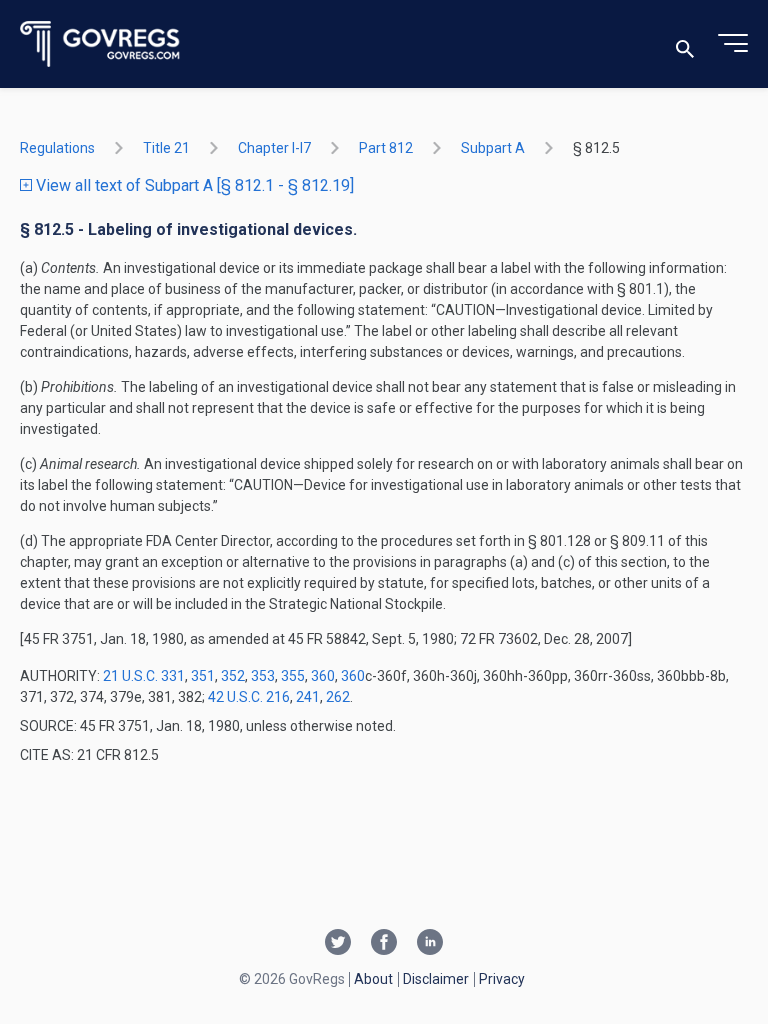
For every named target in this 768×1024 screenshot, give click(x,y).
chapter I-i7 (274, 148)
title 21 (166, 148)
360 (323, 676)
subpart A (493, 148)
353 (263, 676)
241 (308, 697)
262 (338, 697)
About (373, 979)
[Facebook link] (384, 944)
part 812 (386, 148)
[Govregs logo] (100, 44)
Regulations (57, 148)
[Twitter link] (338, 944)
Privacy (502, 979)
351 (203, 676)
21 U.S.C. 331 (144, 676)
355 (293, 676)
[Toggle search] (685, 44)
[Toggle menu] (733, 44)
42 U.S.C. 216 (249, 697)
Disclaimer (436, 979)
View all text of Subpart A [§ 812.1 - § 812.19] (193, 185)
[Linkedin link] (430, 944)
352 (233, 676)
